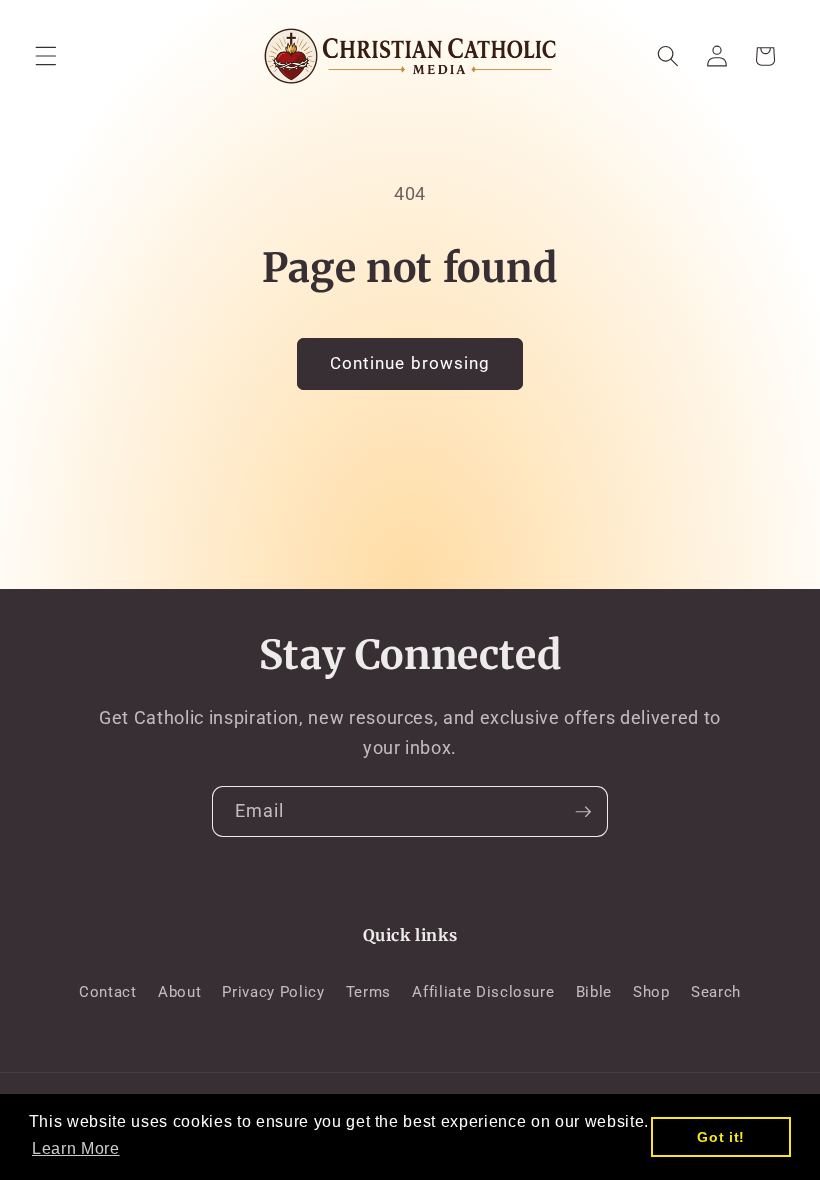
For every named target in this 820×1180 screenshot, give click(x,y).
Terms (368, 992)
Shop (651, 992)
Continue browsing (410, 363)
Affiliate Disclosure (483, 992)
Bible (594, 992)
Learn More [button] (76, 1148)
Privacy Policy (273, 992)
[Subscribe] (583, 812)
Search (716, 992)
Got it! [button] (721, 1137)
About (179, 992)
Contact (108, 992)
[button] (46, 56)
